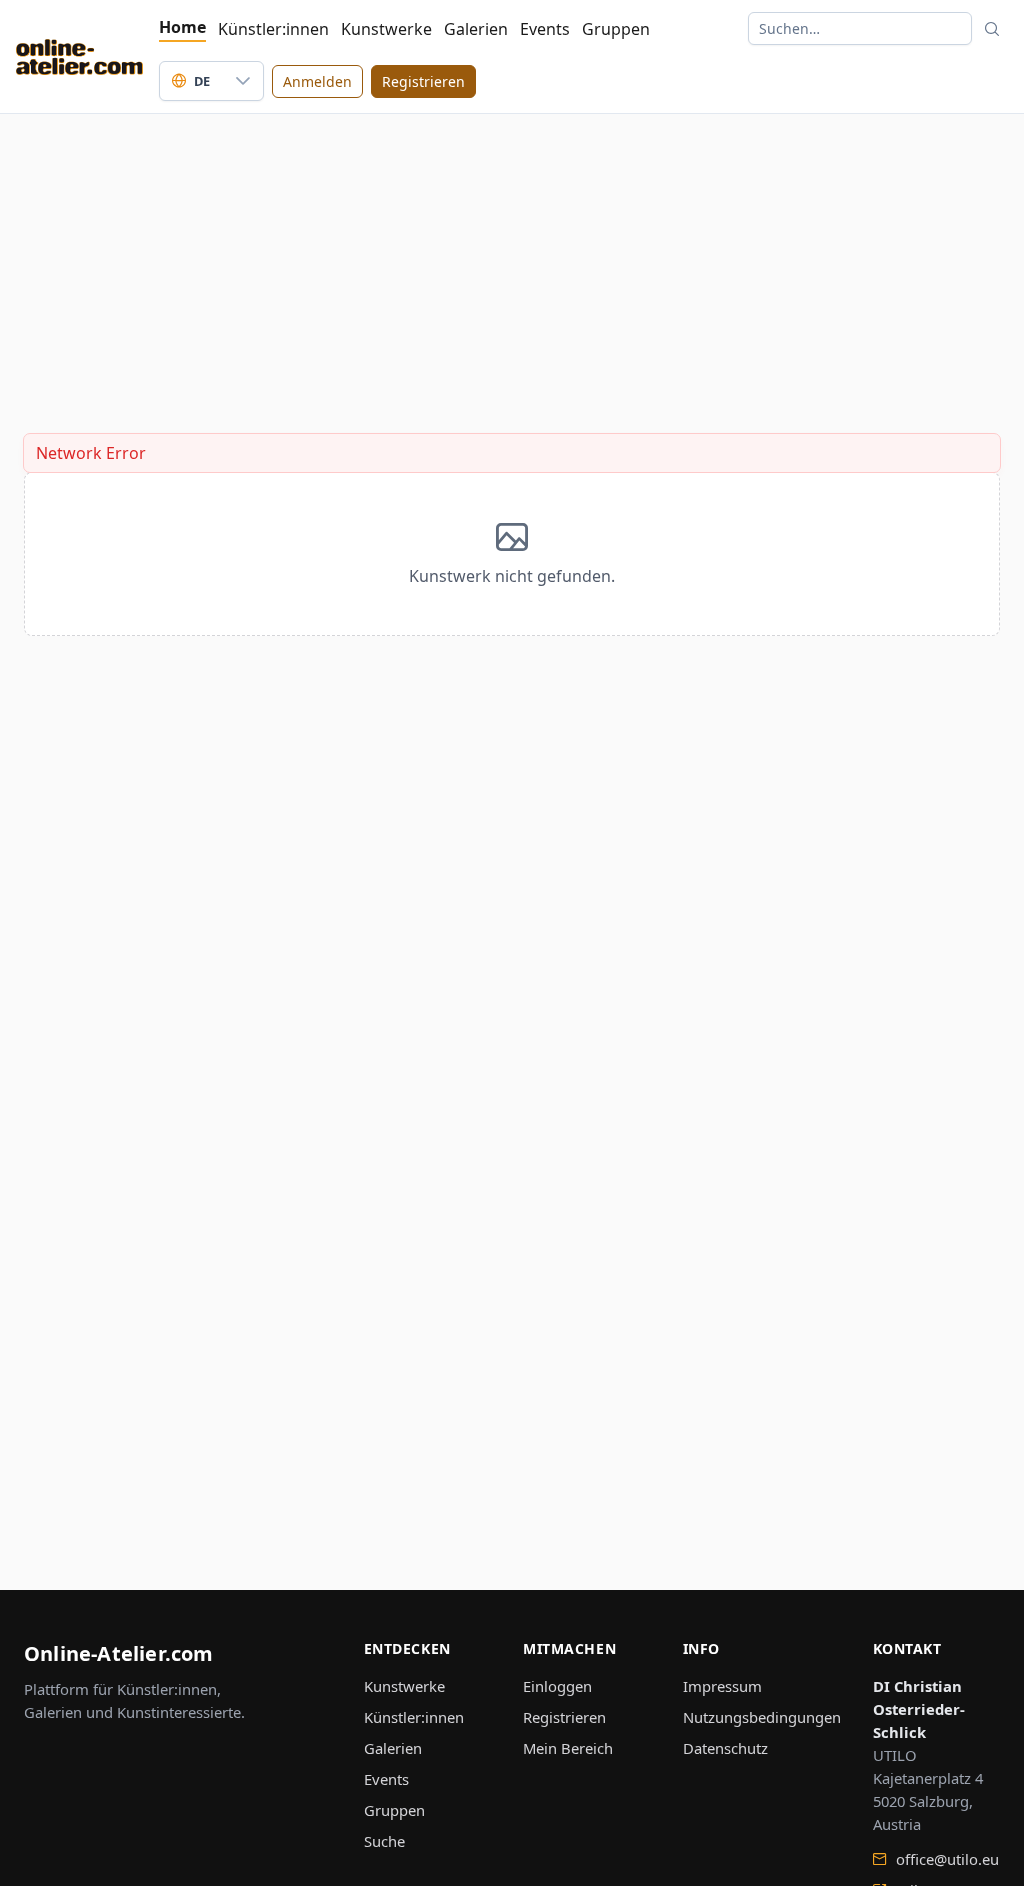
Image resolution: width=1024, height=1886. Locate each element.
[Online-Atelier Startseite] (79, 57)
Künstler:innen (273, 29)
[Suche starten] (992, 28)
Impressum (722, 1686)
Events (545, 29)
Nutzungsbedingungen (762, 1717)
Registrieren (564, 1717)
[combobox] (191, 81)
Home (182, 27)
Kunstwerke (386, 29)
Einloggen (557, 1686)
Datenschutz (725, 1748)
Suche (384, 1841)
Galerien (476, 29)
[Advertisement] (512, 254)
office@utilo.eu (945, 1859)
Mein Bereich (568, 1748)
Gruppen (616, 29)
